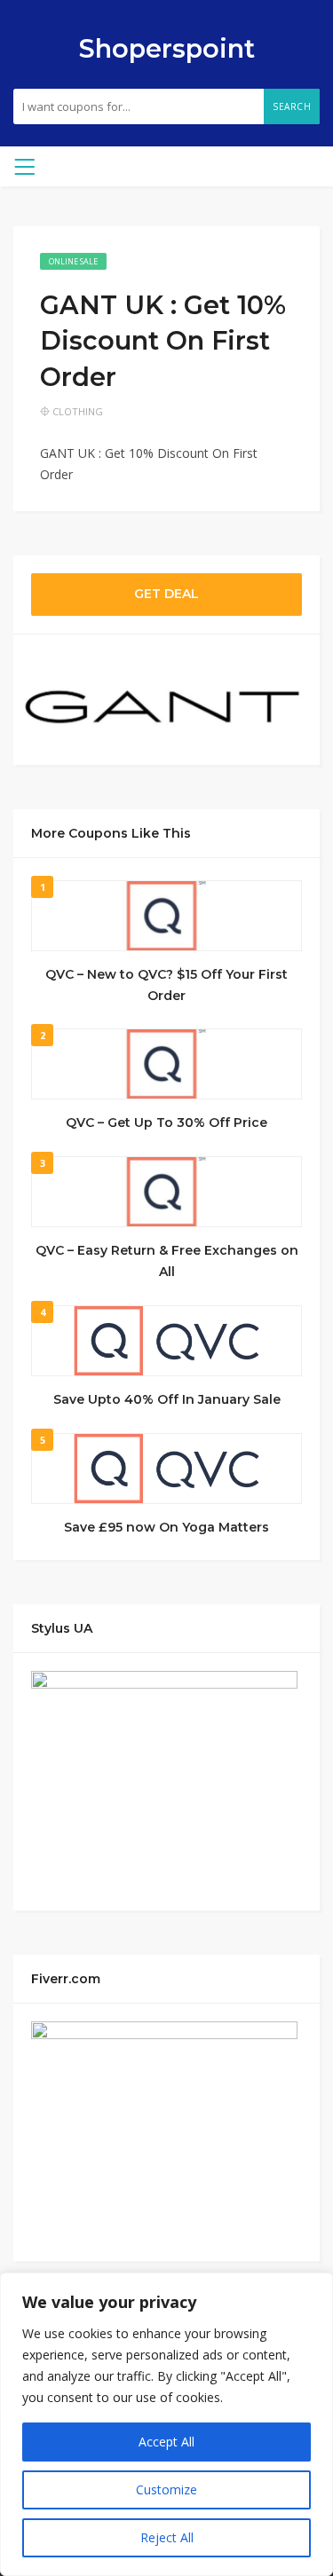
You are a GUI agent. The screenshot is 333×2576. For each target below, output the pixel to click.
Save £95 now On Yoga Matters (166, 1527)
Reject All (167, 2537)
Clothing (78, 411)
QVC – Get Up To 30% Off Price (166, 1123)
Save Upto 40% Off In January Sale (167, 1399)
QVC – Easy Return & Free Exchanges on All (167, 1261)
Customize (166, 2489)
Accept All (166, 2442)
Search (292, 106)
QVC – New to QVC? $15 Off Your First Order (166, 985)
